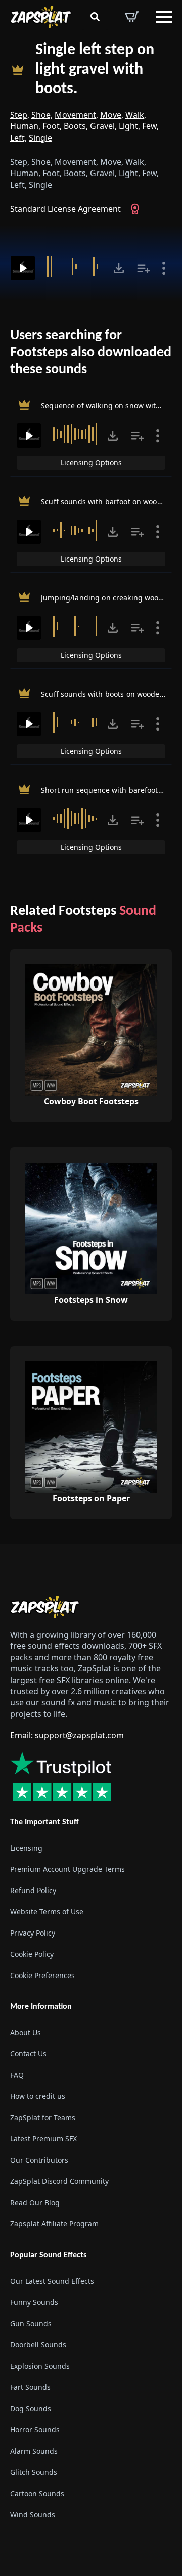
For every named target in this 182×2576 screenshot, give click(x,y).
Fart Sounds (30, 2387)
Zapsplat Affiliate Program (54, 2224)
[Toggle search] (95, 17)
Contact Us (28, 2054)
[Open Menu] (164, 17)
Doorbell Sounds (38, 2345)
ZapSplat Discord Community (59, 2181)
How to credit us (38, 2096)
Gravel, (103, 126)
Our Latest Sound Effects (52, 2281)
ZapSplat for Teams (43, 2117)
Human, (25, 126)
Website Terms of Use (47, 1912)
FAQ (17, 2075)
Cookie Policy (32, 1954)
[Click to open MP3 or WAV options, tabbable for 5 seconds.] (119, 268)
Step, (20, 115)
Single (40, 138)
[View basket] (132, 17)
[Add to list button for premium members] (144, 268)
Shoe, (42, 115)
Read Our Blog (35, 2202)
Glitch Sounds (34, 2472)
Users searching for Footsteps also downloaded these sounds (91, 353)
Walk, (136, 115)
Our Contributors (39, 2160)
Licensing (26, 1848)
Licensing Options (91, 463)
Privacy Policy (33, 1933)
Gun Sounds (31, 2323)
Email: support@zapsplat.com (67, 1735)
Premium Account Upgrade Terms (67, 1869)
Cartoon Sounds (37, 2493)
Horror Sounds (35, 2430)
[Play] (23, 268)
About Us (26, 2032)
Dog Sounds (31, 2408)
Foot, (52, 126)
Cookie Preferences (42, 1975)
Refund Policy (33, 1890)
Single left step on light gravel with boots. (95, 70)
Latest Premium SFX (43, 2139)
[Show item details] (164, 268)
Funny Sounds (34, 2302)
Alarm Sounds (34, 2451)
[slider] (75, 267)
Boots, (76, 126)
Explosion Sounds (40, 2366)
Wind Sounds (33, 2515)
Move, (112, 115)
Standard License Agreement (65, 209)
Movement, (76, 115)
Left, (18, 138)
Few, (150, 126)
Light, (129, 126)
